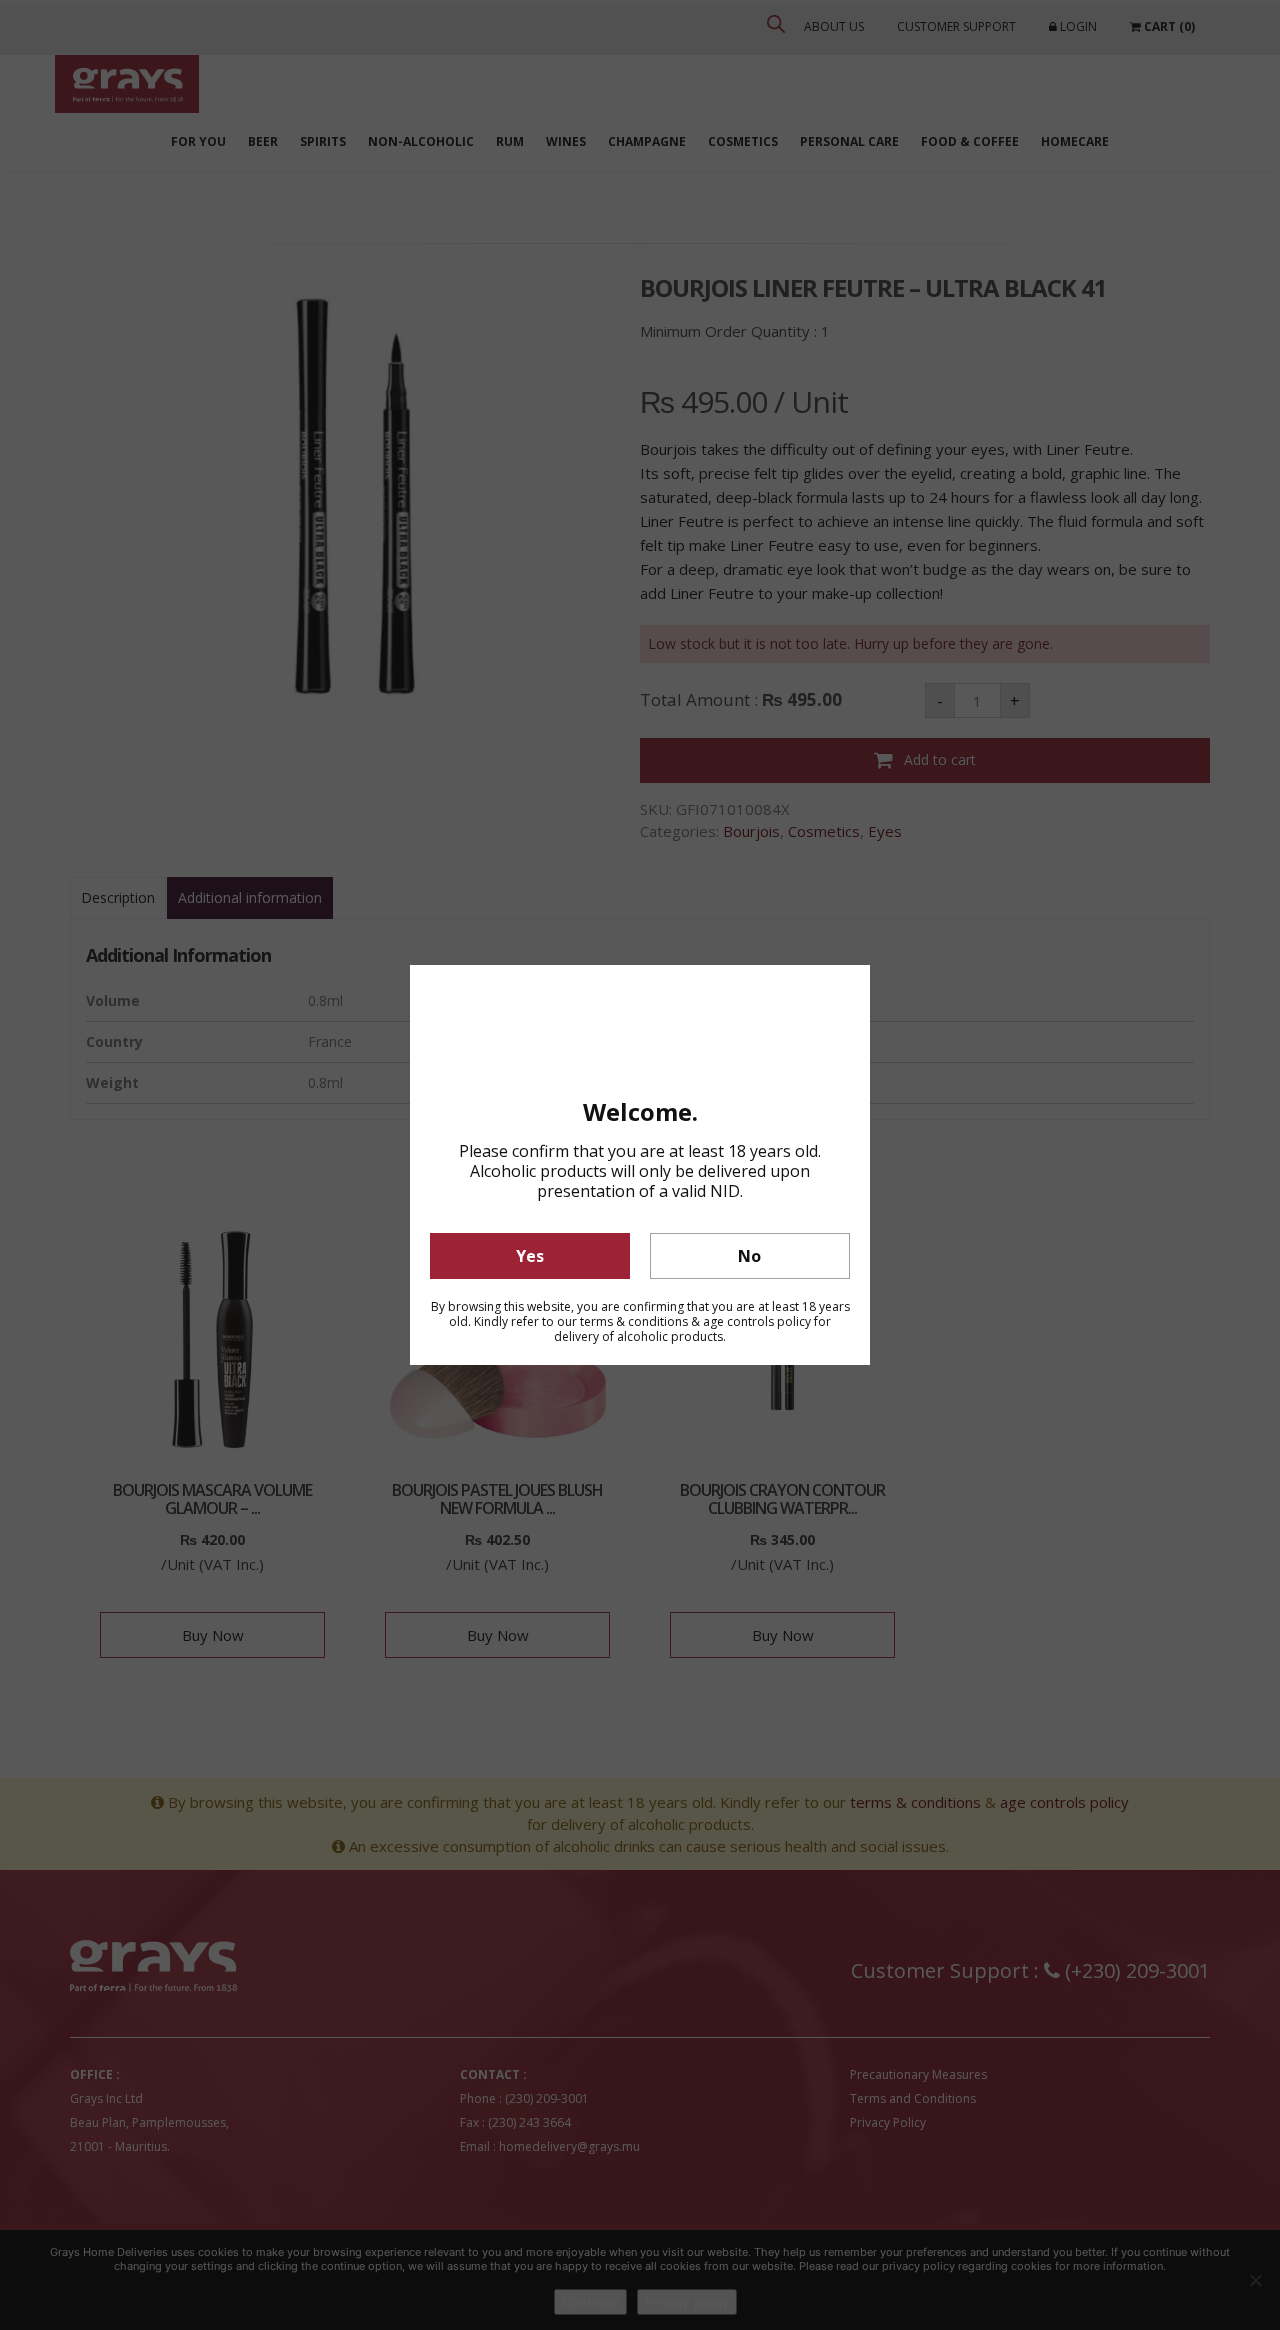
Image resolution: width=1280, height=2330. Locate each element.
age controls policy (757, 1321)
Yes (530, 1256)
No (749, 1256)
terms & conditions (634, 1321)
